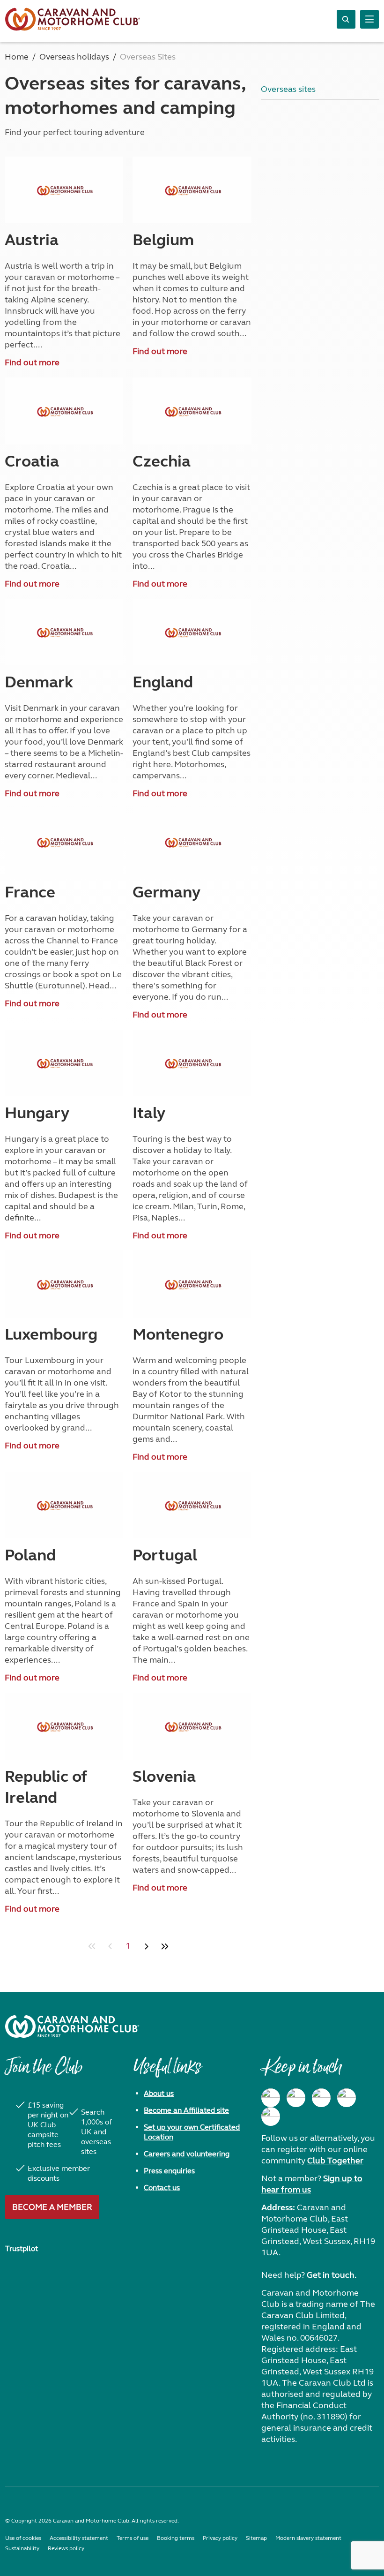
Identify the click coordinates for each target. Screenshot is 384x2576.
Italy (149, 1113)
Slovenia (164, 1777)
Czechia (162, 461)
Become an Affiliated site (186, 2110)
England (163, 682)
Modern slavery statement (308, 2538)
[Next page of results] (146, 1946)
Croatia (32, 461)
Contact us (162, 2188)
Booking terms (176, 2538)
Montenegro (178, 1334)
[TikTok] (271, 2117)
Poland (30, 1555)
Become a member (52, 2207)
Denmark (39, 682)
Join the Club (44, 2071)
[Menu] (369, 19)
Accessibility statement (79, 2538)
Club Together (335, 2161)
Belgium (163, 240)
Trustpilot (22, 2248)
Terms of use (133, 2538)
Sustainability (22, 2548)
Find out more (32, 362)
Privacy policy (220, 2538)
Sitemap (256, 2538)
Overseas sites (288, 89)
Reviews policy (66, 2548)
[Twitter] (321, 2098)
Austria (32, 240)
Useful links (167, 2071)
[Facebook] (271, 2098)
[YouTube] (347, 2098)
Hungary (37, 1113)
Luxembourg (51, 1334)
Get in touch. (332, 2275)
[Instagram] (296, 2098)
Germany (166, 892)
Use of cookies (23, 2538)
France (30, 892)
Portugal (165, 1555)
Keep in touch (301, 2071)
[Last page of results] (165, 1946)
